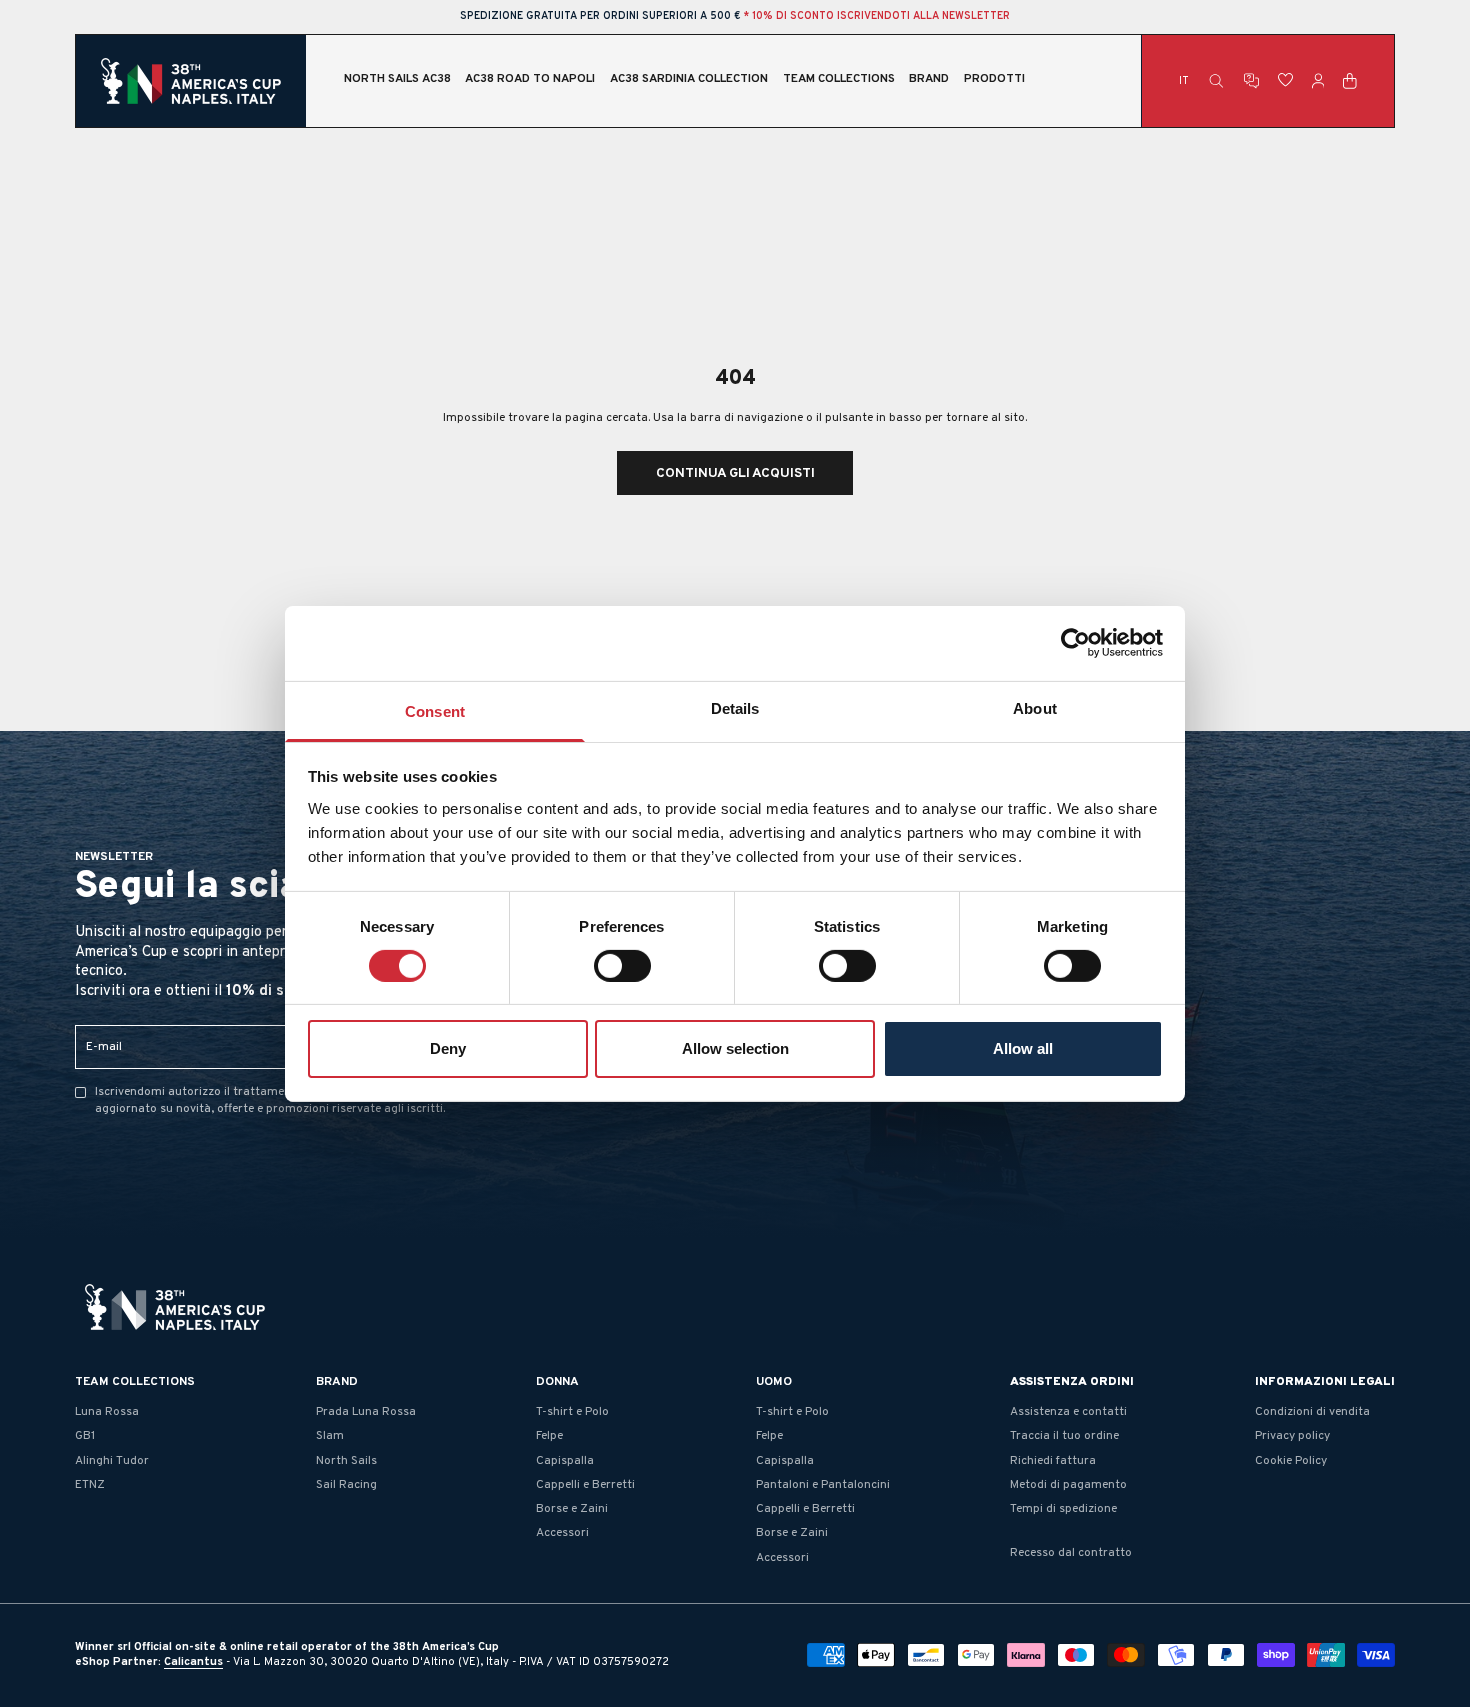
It (1184, 81)
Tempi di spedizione (1063, 1509)
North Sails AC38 (397, 80)
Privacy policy (1292, 1436)
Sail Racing (346, 1485)
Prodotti (994, 80)
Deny (448, 1048)
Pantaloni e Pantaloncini (823, 1485)
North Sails (346, 1461)
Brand (929, 80)
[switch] (622, 966)
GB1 (85, 1436)
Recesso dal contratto (1071, 1553)
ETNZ (90, 1485)
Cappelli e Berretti (585, 1485)
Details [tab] (735, 707)
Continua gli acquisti (735, 473)
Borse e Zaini (572, 1509)
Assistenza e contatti (1068, 1412)
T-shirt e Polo (572, 1412)
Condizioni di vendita (1312, 1412)
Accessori (562, 1533)
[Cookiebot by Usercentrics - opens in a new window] (1075, 643)
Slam (330, 1436)
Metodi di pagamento (1068, 1485)
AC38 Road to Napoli (530, 80)
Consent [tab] (435, 710)
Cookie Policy (1291, 1461)
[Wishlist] (1285, 81)
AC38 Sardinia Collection (689, 80)
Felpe (549, 1436)
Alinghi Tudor (112, 1461)
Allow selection (735, 1048)
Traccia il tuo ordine (1064, 1436)
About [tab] (1035, 707)
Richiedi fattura (1053, 1461)
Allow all (1023, 1048)
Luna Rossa (107, 1412)
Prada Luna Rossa (366, 1412)
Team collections (839, 80)
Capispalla (565, 1461)
